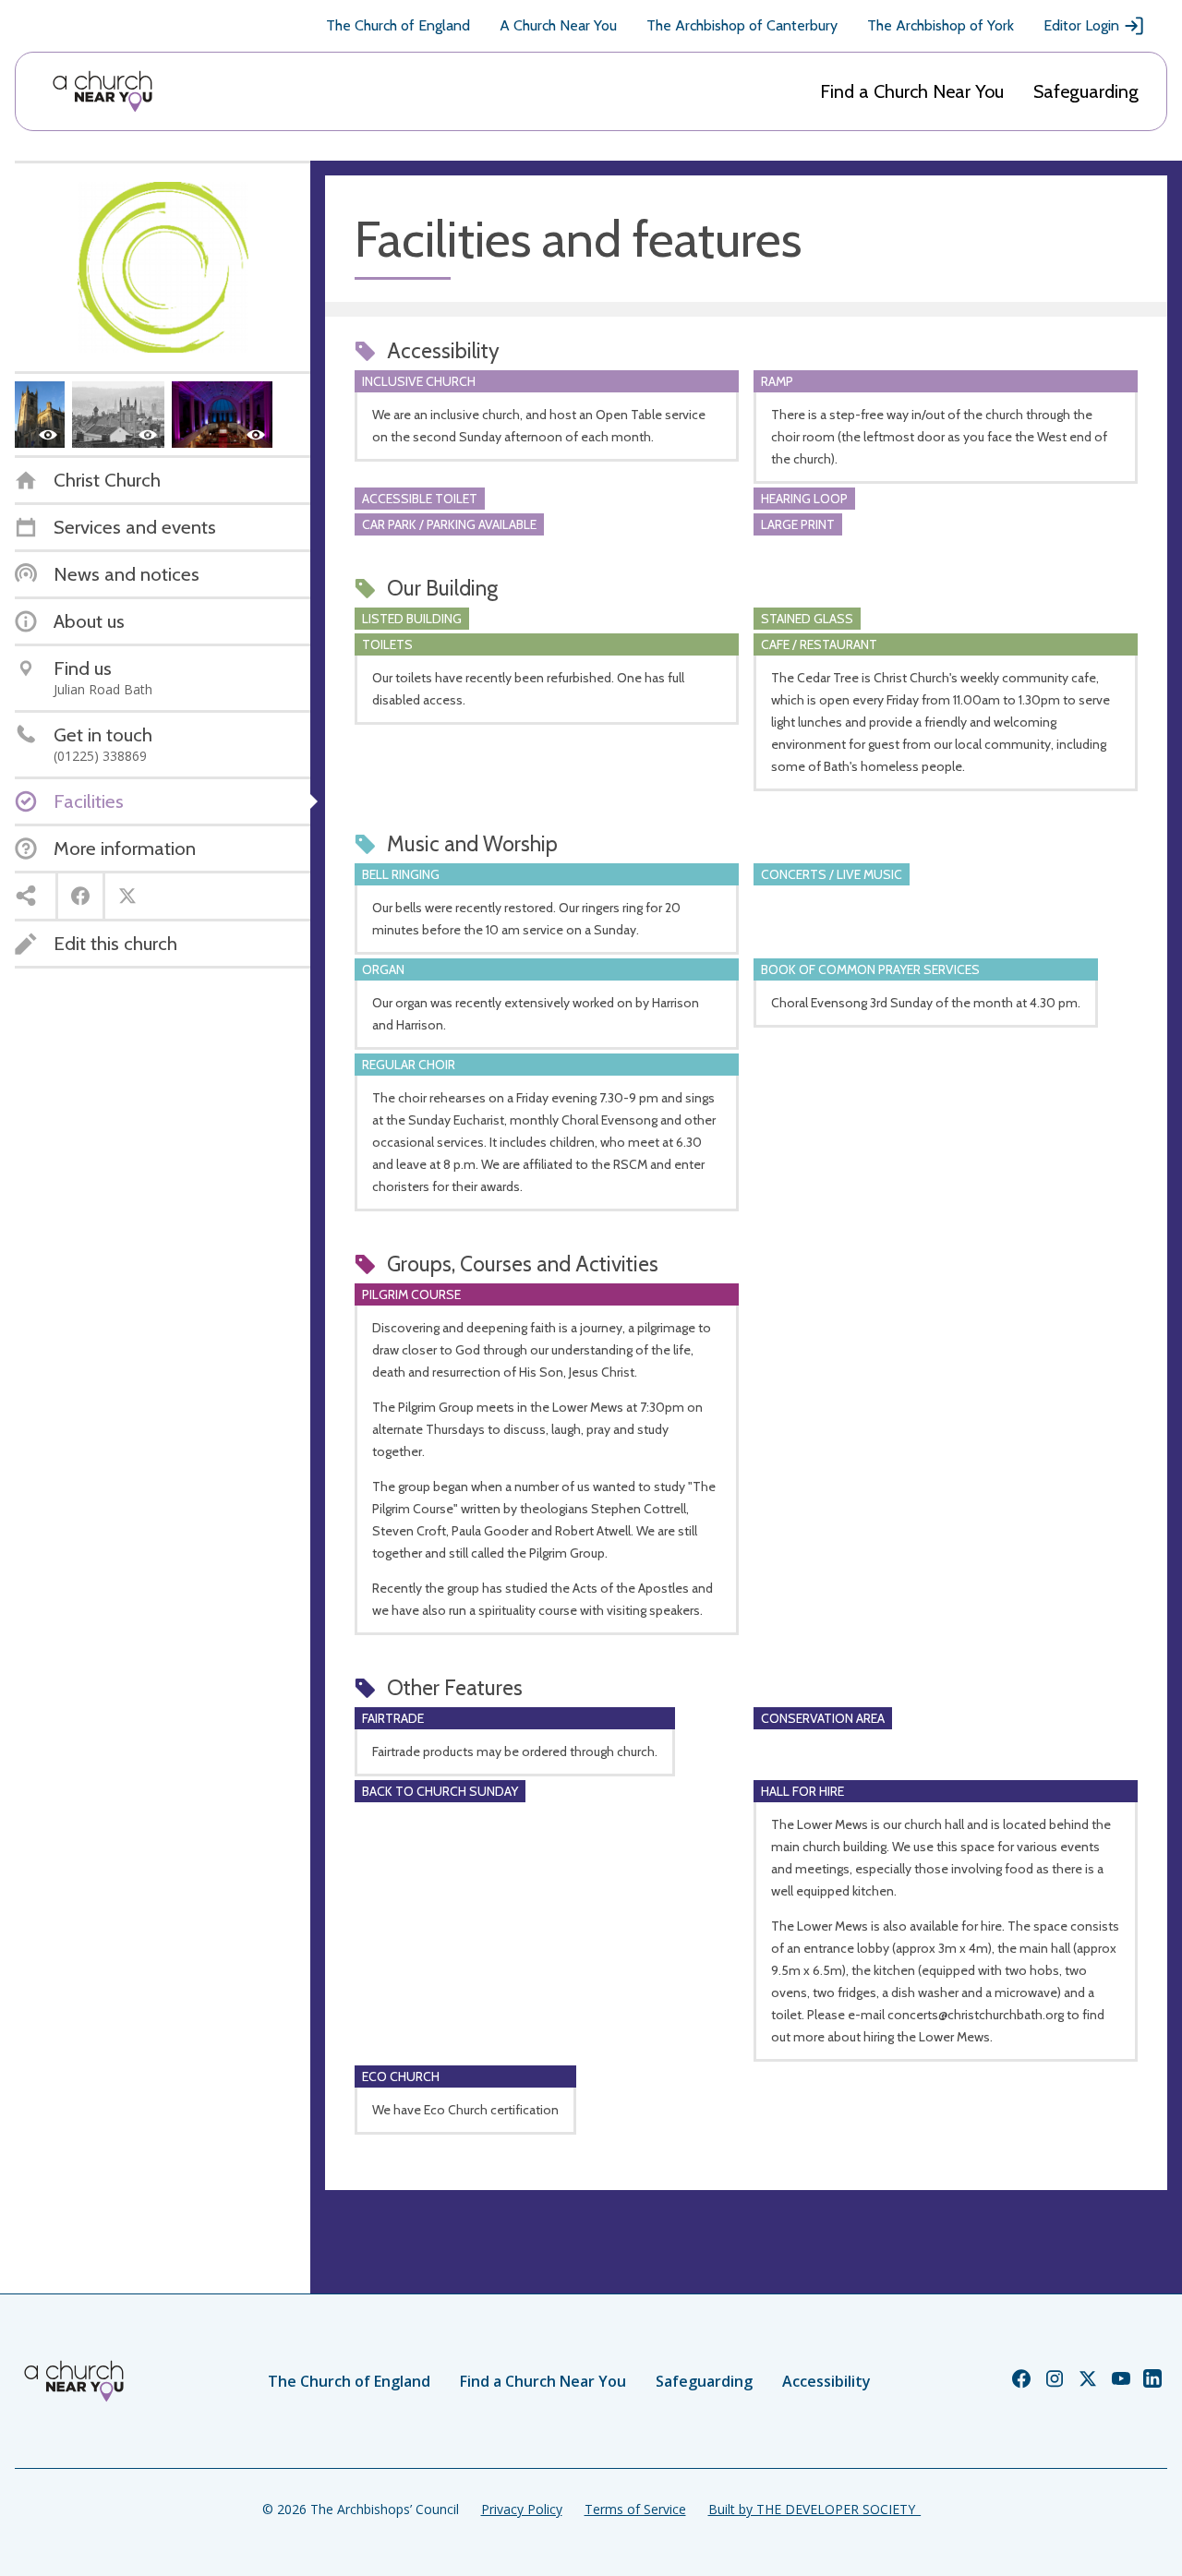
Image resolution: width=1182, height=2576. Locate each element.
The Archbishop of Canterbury (742, 25)
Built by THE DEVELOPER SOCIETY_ (814, 2509)
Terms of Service (635, 2509)
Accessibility (826, 2381)
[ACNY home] (103, 91)
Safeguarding (1086, 91)
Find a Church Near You (912, 91)
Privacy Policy (522, 2509)
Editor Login (1081, 25)
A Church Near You (558, 25)
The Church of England (398, 25)
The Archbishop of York (941, 25)
